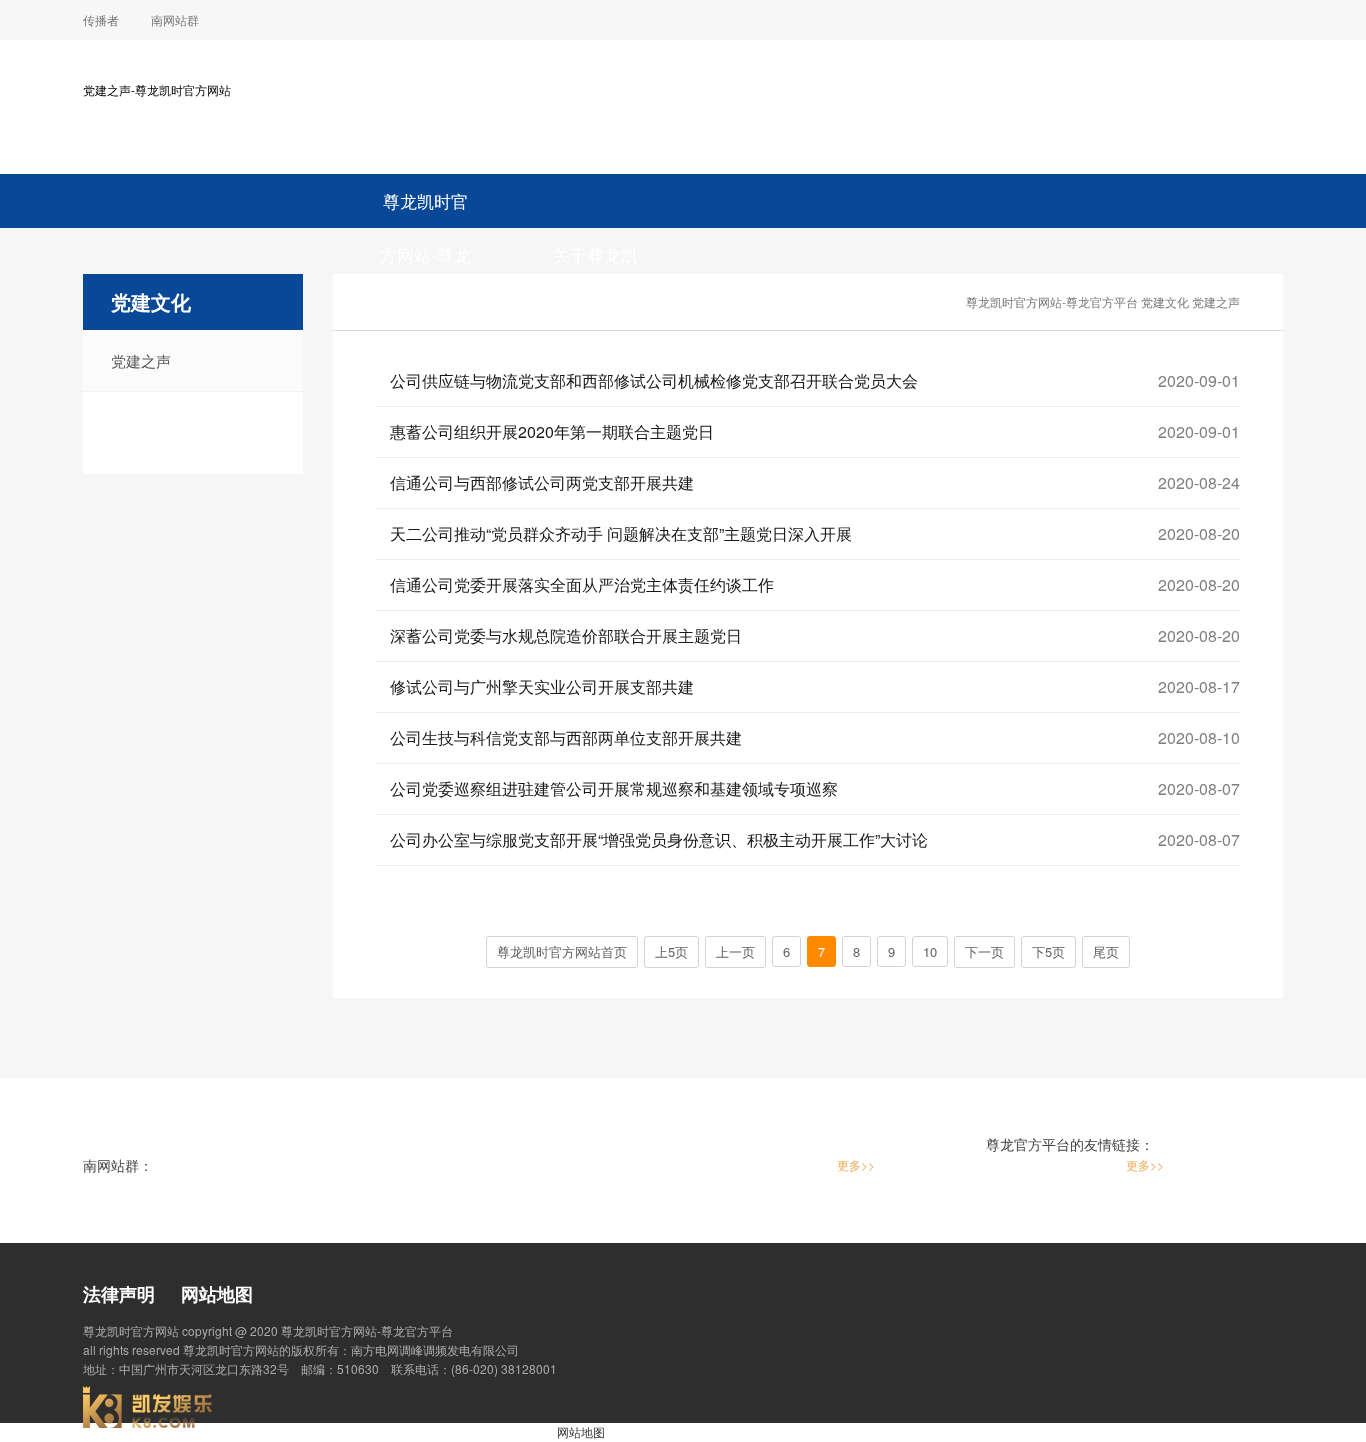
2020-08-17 (1199, 686)
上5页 (671, 951)
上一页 (735, 951)
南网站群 (175, 19)
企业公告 (937, 308)
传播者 (101, 19)
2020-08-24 (1199, 482)
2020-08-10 (1199, 737)
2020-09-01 (1199, 380)
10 (930, 951)
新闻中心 (766, 308)
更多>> (856, 1164)
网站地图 (217, 1294)
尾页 (1106, 951)
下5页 (1048, 951)
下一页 (984, 951)
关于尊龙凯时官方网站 (595, 262)
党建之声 (141, 360)
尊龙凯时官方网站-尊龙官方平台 (425, 208)
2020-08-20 (1199, 533)
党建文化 (1165, 301)
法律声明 (119, 1294)
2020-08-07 (1199, 788)
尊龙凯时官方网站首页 (562, 951)
